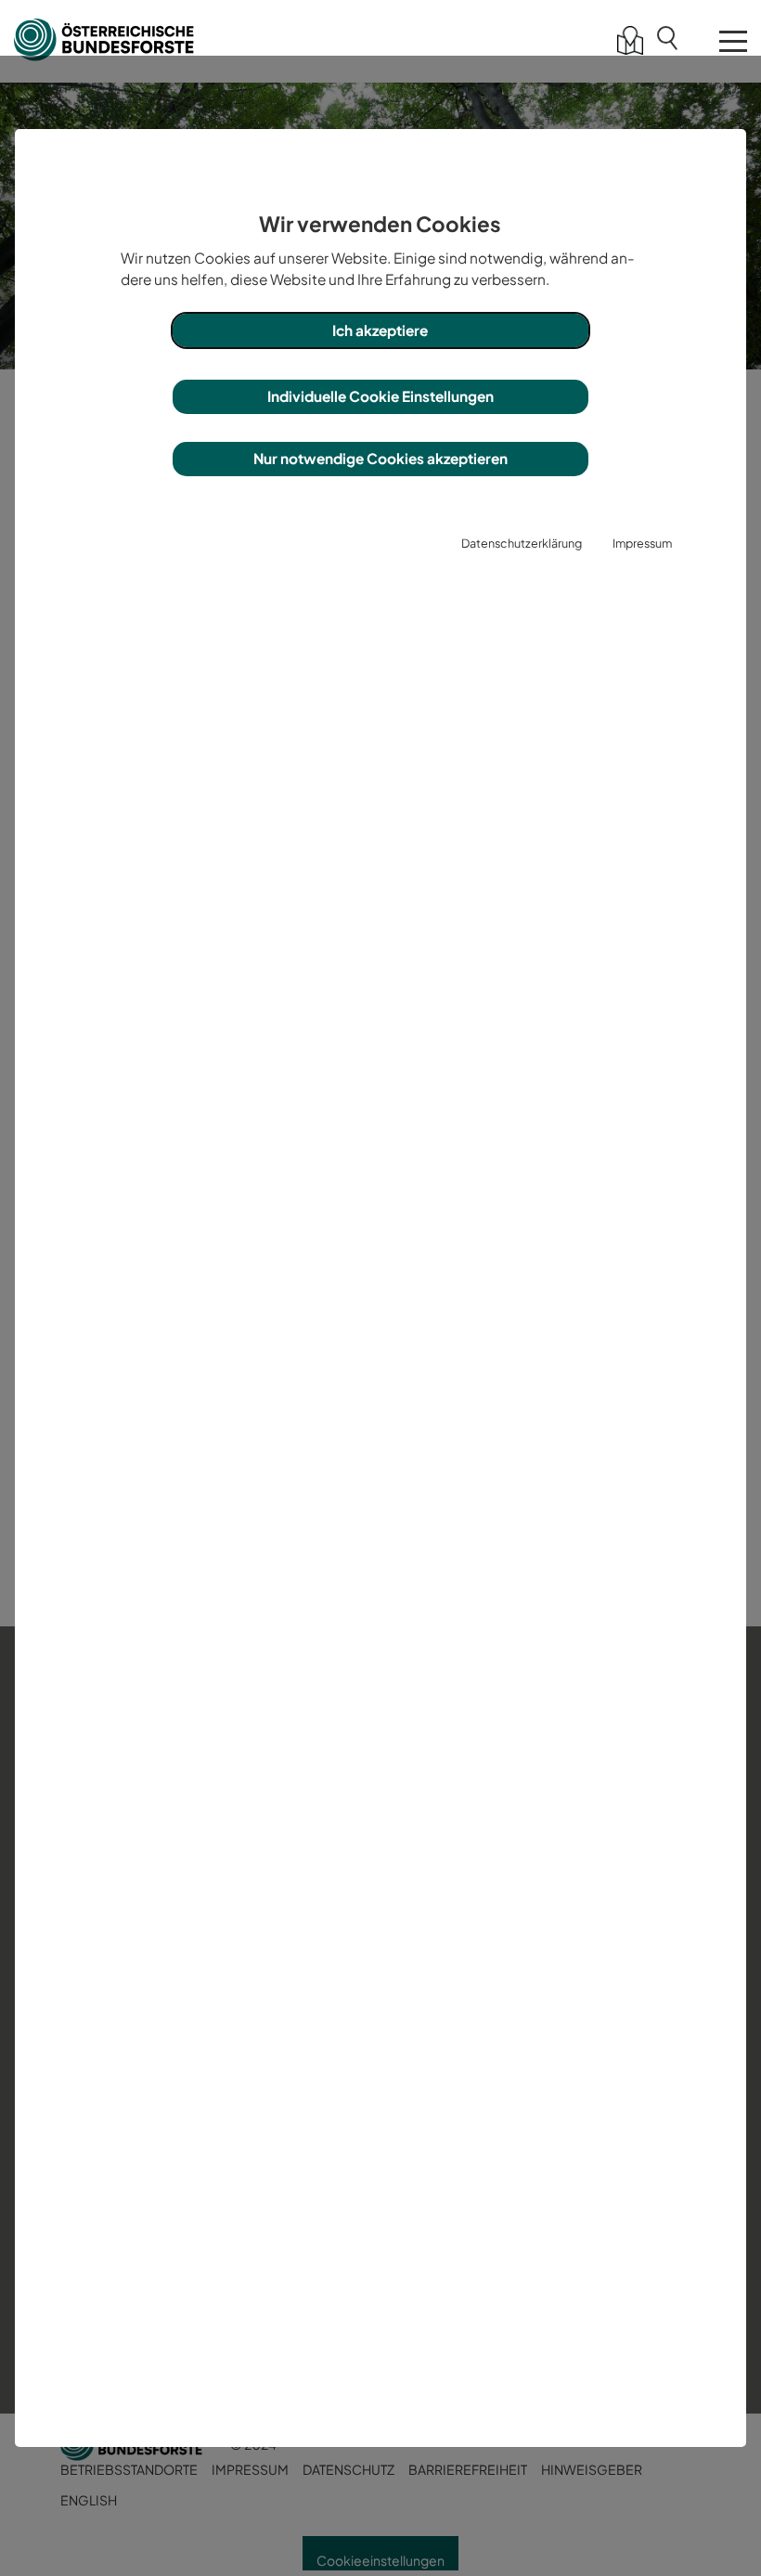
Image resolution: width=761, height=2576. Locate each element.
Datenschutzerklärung (522, 543)
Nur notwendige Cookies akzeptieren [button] (380, 458)
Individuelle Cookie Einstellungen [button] (380, 396)
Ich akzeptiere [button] (380, 330)
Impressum (642, 543)
